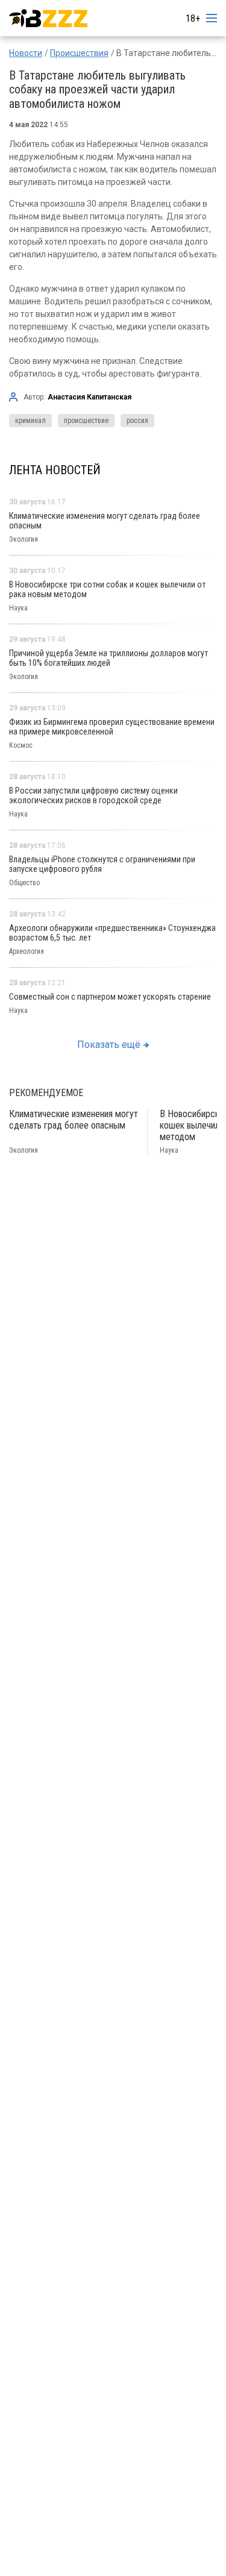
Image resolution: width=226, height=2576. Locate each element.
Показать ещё (109, 1045)
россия (137, 421)
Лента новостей (55, 470)
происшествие (86, 421)
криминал (30, 421)
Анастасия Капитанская (89, 397)
